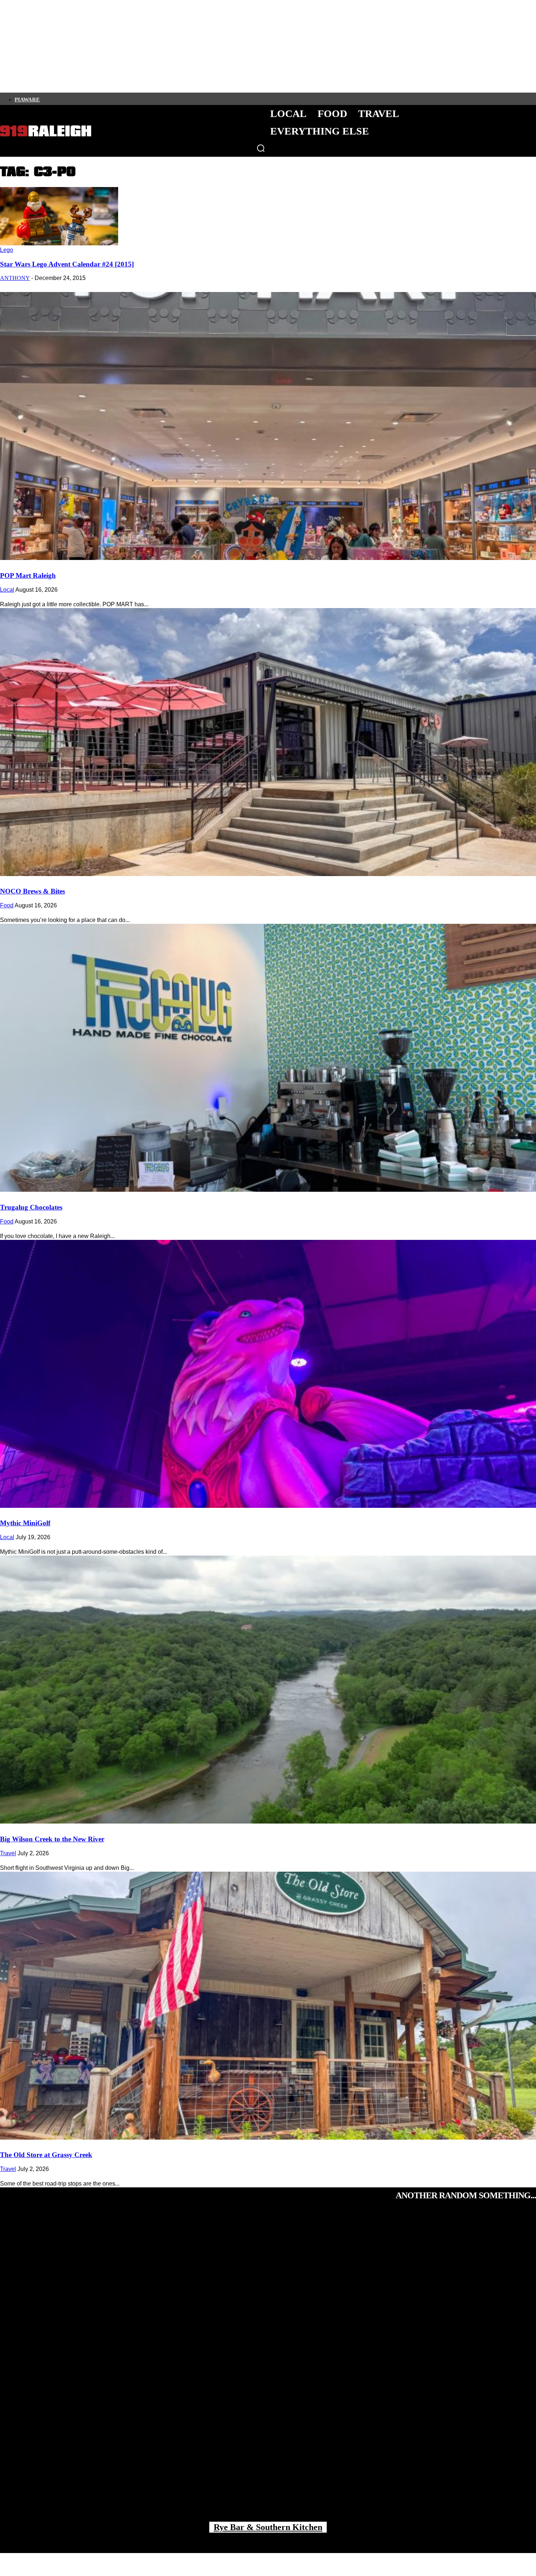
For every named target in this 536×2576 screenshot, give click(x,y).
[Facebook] (44, 99)
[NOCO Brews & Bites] (268, 742)
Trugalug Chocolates (31, 1207)
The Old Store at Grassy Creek (46, 2155)
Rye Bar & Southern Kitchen (268, 2527)
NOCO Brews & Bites (32, 891)
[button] (261, 148)
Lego (7, 250)
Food (7, 905)
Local (7, 590)
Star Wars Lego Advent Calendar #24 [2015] (67, 264)
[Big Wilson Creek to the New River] (268, 1690)
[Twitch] (94, 99)
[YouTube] (106, 99)
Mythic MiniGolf (25, 1523)
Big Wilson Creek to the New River (52, 1839)
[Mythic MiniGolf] (268, 1374)
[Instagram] (57, 99)
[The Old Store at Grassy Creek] (268, 2006)
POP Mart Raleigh (28, 575)
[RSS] (119, 99)
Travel (8, 1853)
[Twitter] (69, 99)
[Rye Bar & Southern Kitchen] (268, 2370)
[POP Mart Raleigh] (268, 426)
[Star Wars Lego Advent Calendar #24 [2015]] (59, 243)
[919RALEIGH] (46, 131)
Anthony (15, 278)
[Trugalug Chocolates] (268, 1058)
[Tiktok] (81, 99)
